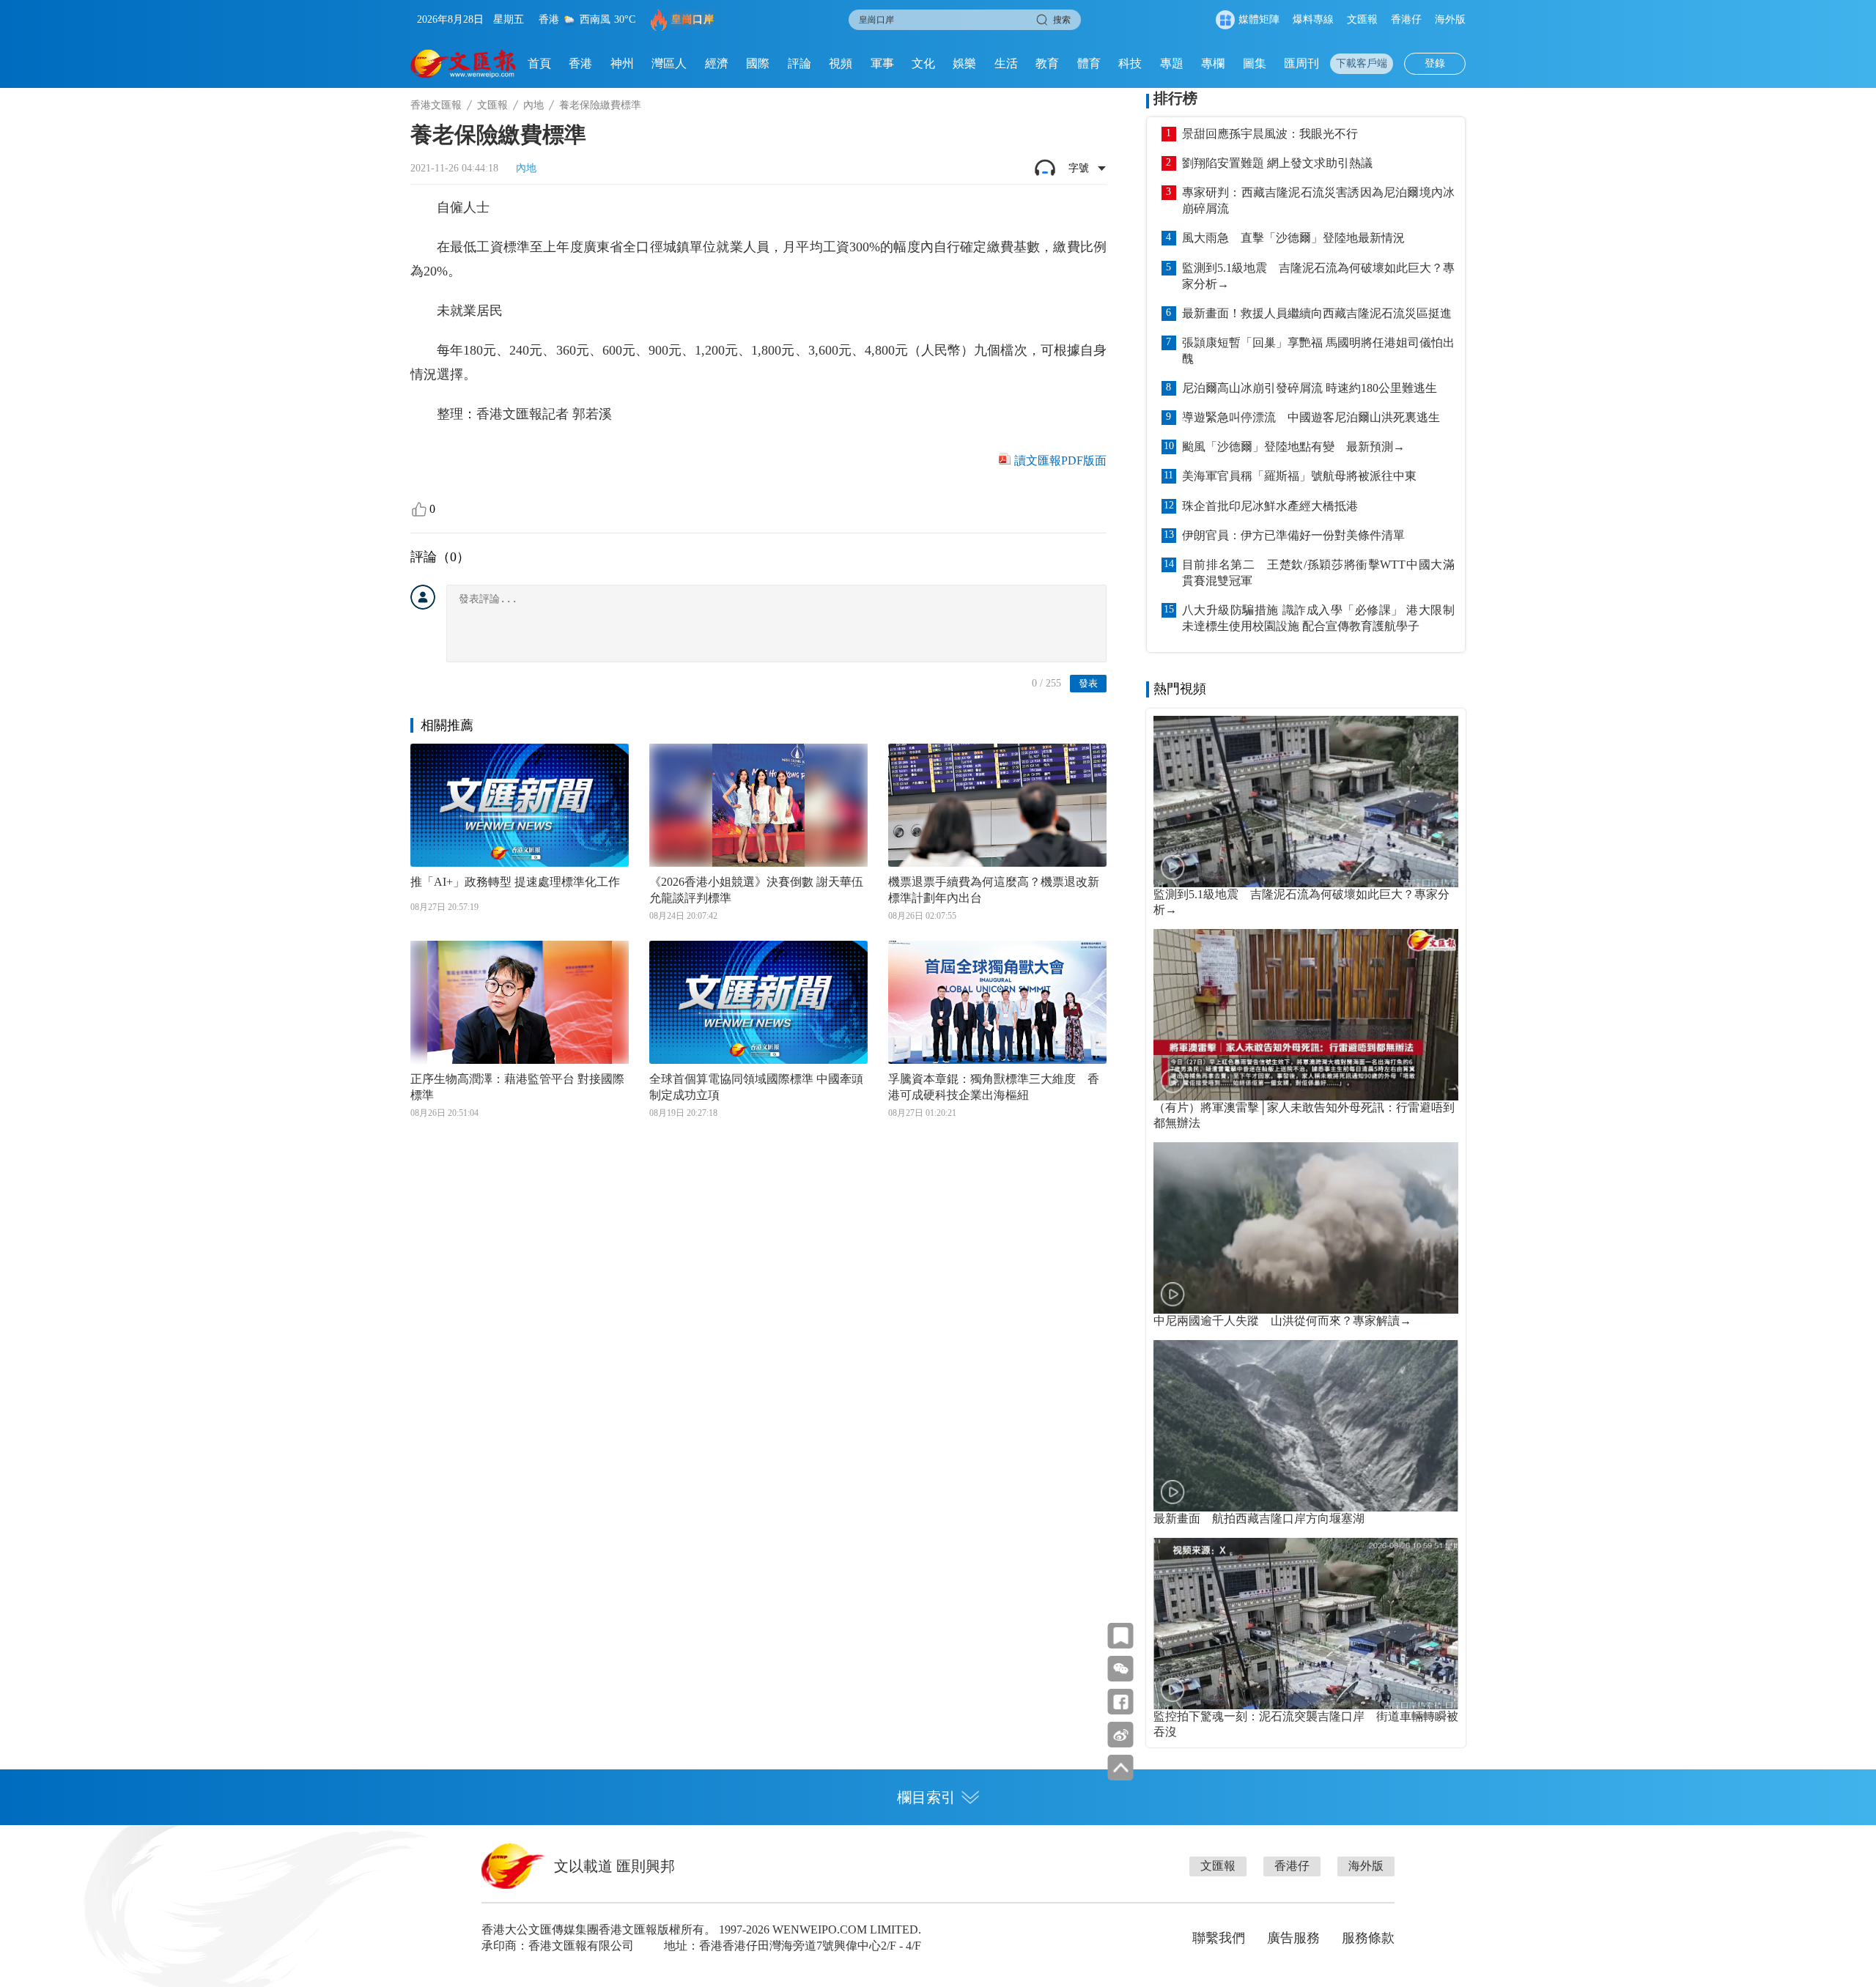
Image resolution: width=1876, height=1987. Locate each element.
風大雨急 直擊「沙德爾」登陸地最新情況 (1293, 238)
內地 (533, 105)
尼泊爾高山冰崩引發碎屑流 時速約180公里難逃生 (1310, 388)
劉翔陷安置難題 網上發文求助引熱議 (1277, 163)
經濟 (717, 63)
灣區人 (669, 63)
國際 (758, 63)
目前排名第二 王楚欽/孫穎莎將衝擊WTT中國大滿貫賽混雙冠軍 (1318, 573)
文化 (923, 63)
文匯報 (1362, 19)
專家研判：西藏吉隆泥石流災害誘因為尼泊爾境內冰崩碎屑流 (1318, 200)
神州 (622, 63)
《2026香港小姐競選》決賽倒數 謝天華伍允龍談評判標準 (756, 890)
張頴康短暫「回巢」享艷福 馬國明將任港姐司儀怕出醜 (1318, 351)
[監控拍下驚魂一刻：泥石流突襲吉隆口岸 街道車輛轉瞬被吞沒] (1306, 1624)
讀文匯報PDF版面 (1060, 460)
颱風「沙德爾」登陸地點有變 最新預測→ (1293, 447)
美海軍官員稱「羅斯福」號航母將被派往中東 (1299, 476)
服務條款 (1368, 1938)
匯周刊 (1301, 63)
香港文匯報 (436, 105)
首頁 (539, 63)
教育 (1047, 63)
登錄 (1435, 63)
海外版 (1450, 19)
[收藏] (1121, 1636)
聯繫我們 (1219, 1938)
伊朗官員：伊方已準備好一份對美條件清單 (1293, 535)
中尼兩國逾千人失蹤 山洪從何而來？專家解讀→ (1282, 1321)
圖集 (1255, 63)
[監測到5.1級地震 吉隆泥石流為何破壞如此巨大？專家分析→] (1306, 802)
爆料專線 (1313, 19)
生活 (1006, 63)
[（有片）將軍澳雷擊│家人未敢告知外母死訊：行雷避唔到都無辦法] (1306, 1015)
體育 (1089, 63)
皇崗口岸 (693, 19)
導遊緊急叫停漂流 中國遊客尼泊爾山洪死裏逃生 (1311, 417)
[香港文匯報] (464, 64)
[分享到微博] (1121, 1735)
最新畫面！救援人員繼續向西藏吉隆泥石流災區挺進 (1317, 313)
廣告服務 (1293, 1938)
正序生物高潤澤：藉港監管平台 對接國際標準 (517, 1087)
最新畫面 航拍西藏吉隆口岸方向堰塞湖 (1259, 1518)
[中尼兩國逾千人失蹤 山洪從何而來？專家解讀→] (1306, 1228)
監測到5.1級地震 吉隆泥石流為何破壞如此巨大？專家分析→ (1318, 276)
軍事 (882, 63)
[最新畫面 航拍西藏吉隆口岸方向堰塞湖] (1306, 1426)
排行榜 (1175, 98)
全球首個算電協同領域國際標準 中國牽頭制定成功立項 (756, 1087)
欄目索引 (926, 1797)
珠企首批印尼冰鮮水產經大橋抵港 (1270, 506)
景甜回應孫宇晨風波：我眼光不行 (1270, 134)
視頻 (841, 63)
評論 (799, 63)
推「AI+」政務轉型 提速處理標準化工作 (515, 882)
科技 (1130, 63)
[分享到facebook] (1121, 1702)
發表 (1088, 683)
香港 (580, 63)
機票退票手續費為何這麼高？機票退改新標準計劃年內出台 (994, 890)
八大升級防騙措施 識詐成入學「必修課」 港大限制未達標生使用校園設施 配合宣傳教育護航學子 (1318, 618)
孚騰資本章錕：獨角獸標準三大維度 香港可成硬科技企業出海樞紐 (994, 1087)
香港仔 (1406, 19)
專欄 (1213, 63)
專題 (1172, 63)
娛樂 (964, 63)
